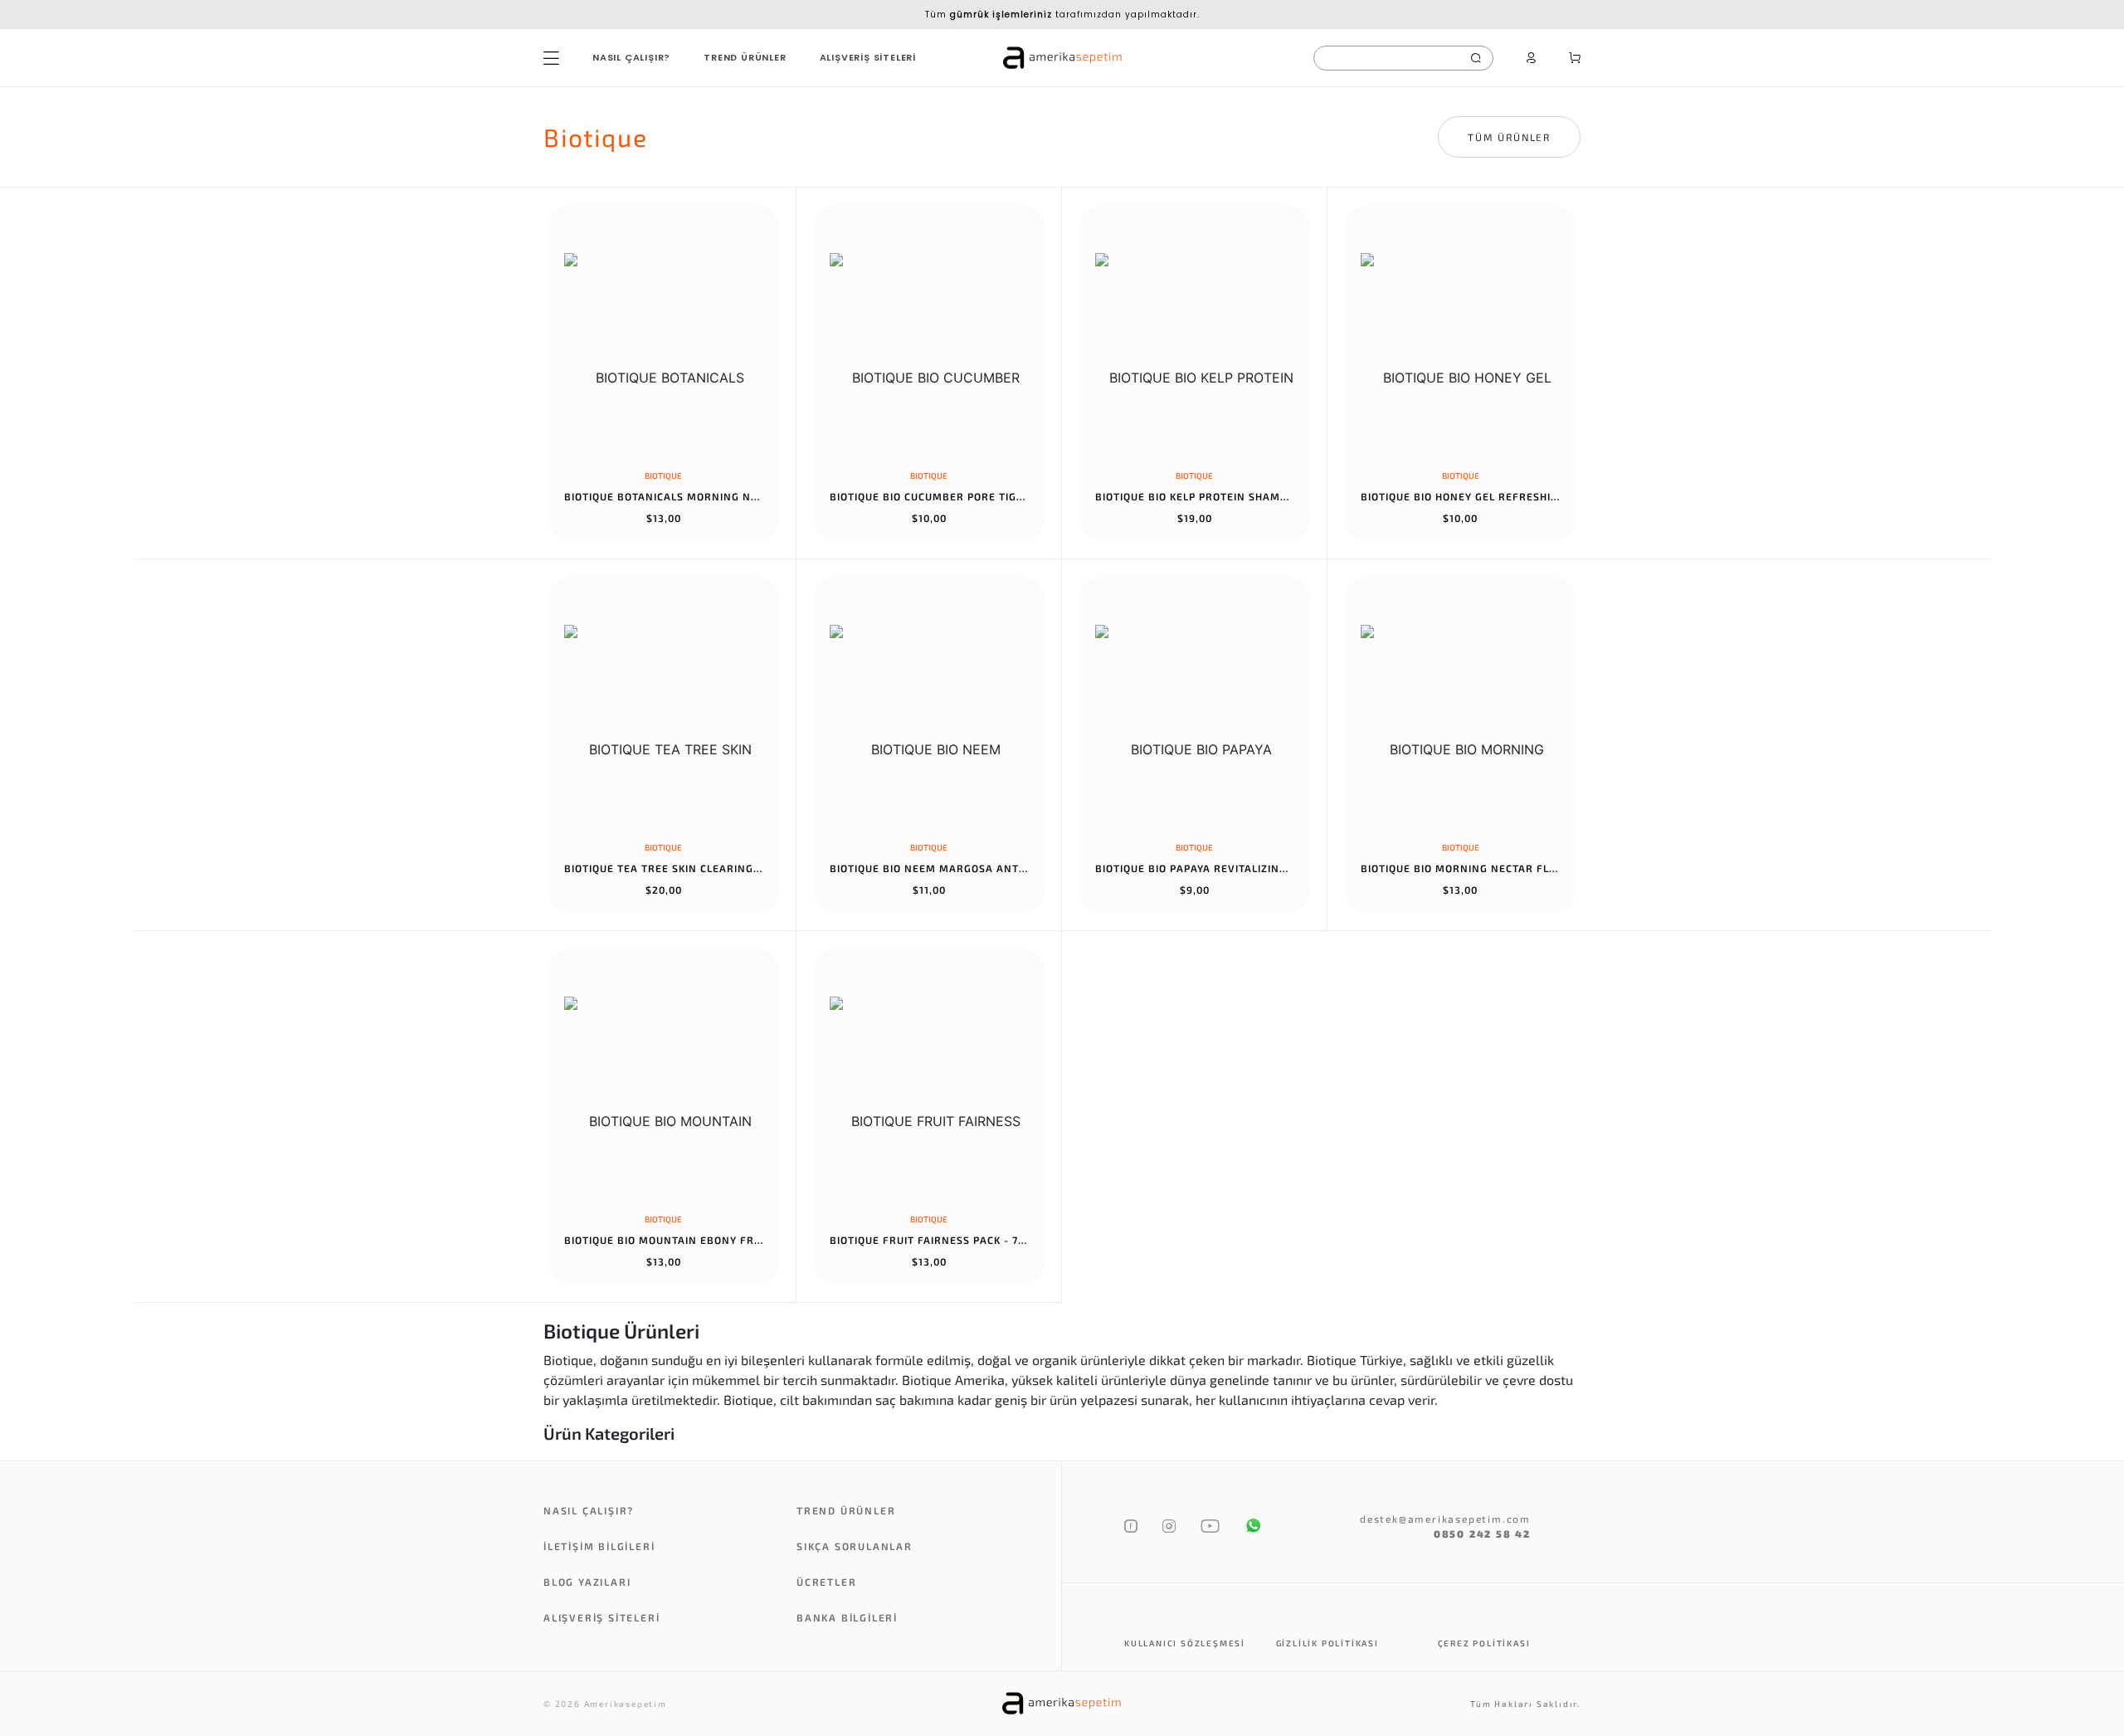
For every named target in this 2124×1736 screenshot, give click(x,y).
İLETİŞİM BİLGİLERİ (599, 1546)
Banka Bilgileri (847, 1617)
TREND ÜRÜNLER (745, 57)
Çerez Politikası (1484, 1643)
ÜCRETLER (826, 1582)
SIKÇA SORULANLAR (855, 1546)
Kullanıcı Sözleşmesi (1185, 1643)
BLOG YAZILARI (587, 1582)
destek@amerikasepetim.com (1445, 1519)
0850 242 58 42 (1482, 1534)
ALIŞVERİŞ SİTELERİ (868, 57)
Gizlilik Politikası (1327, 1643)
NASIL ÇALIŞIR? (631, 57)
